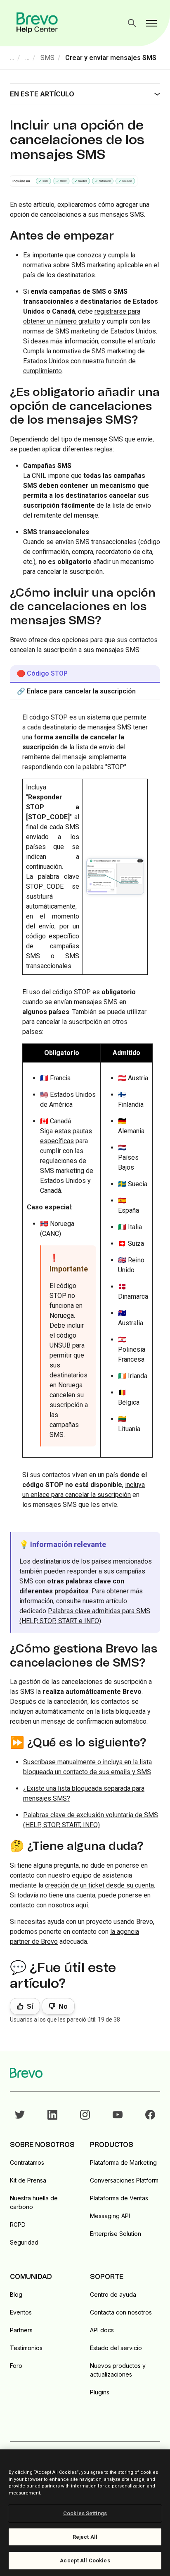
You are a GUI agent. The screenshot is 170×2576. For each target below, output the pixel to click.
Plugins (100, 2392)
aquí (82, 1905)
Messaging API (110, 2216)
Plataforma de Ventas (119, 2198)
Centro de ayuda (113, 2294)
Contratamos (27, 2162)
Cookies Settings (85, 2513)
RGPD (18, 2225)
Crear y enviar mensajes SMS (111, 58)
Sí (30, 2006)
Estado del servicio (116, 2348)
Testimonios (26, 2348)
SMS (47, 58)
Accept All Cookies (85, 2560)
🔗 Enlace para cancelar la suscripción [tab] (76, 691)
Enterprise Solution (116, 2234)
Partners (21, 2330)
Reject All (85, 2537)
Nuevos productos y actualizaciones (118, 2370)
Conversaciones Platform (124, 2180)
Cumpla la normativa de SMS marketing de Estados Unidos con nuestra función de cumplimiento (84, 361)
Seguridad (24, 2242)
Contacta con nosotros (121, 2312)
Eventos (21, 2312)
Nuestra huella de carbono (34, 2202)
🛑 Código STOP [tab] (42, 673)
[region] (85, 2513)
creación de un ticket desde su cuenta (99, 1885)
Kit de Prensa (28, 2180)
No (63, 2006)
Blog (16, 2294)
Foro (16, 2366)
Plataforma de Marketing (123, 2162)
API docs (102, 2330)
